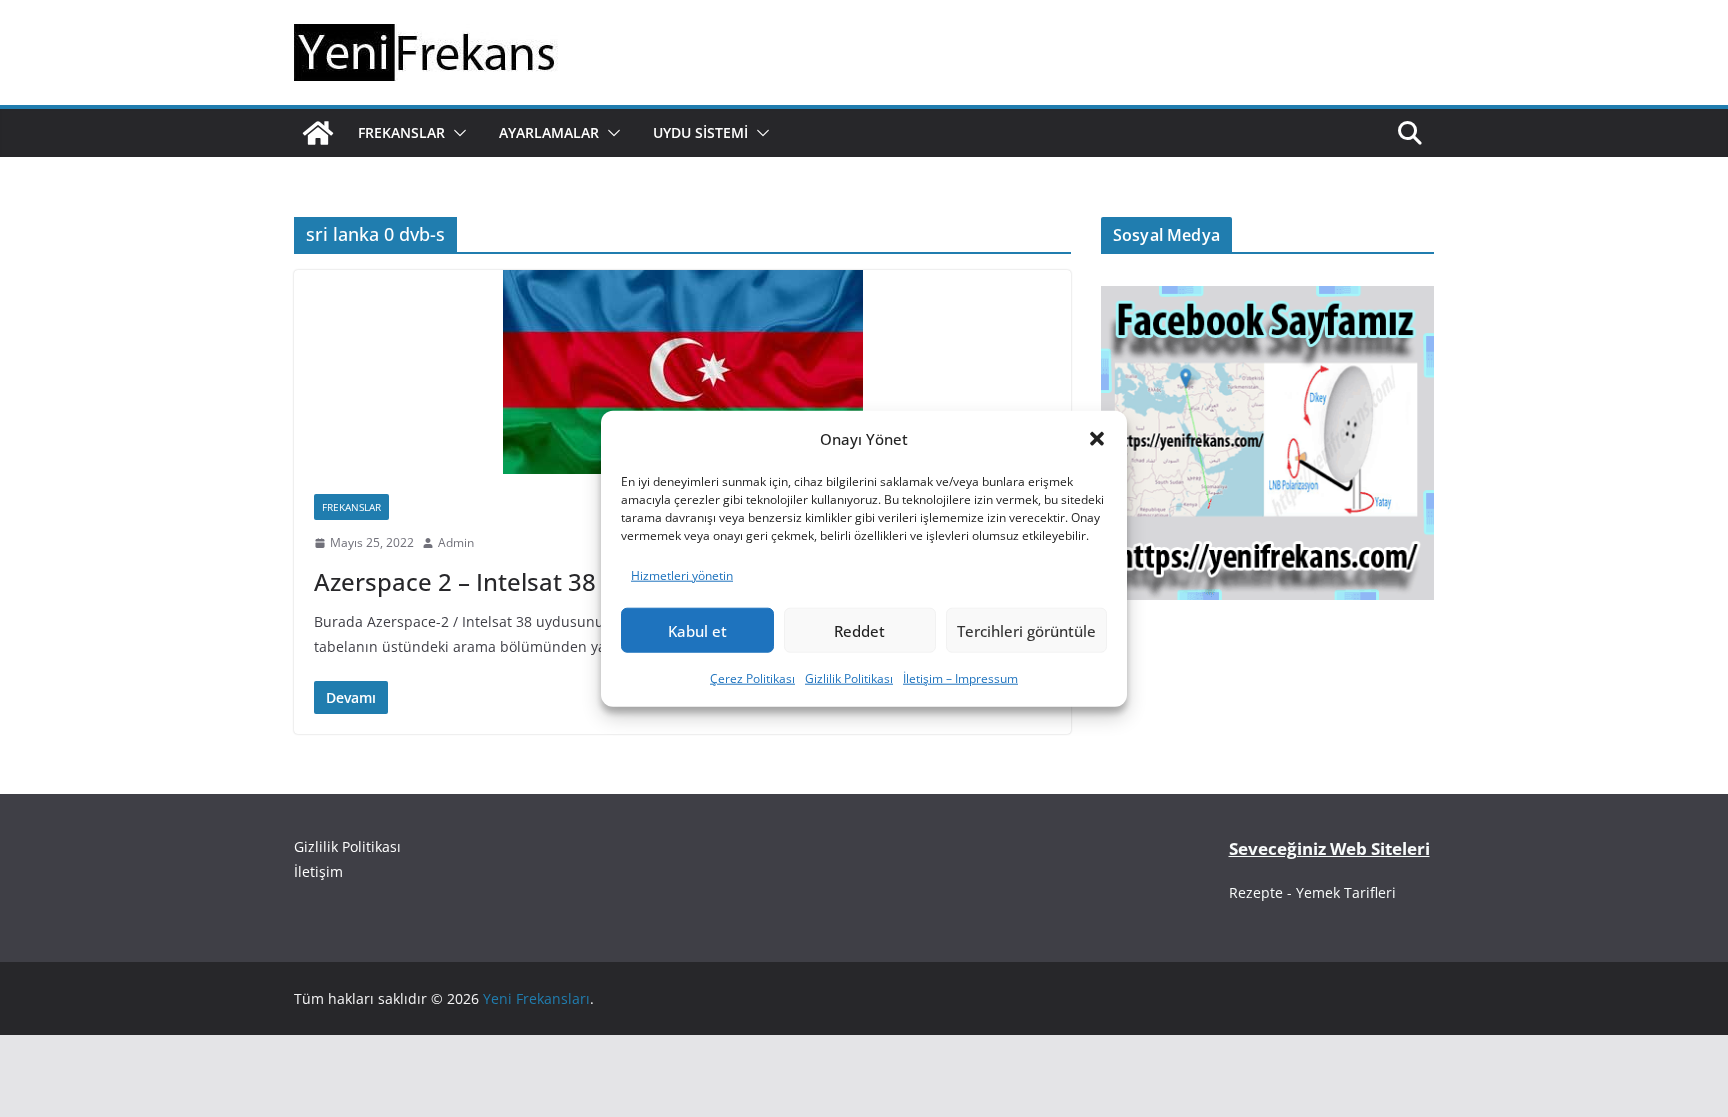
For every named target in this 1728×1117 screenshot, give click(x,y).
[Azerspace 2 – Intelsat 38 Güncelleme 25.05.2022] (682, 372)
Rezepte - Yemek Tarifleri (1312, 892)
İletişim (318, 871)
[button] (1097, 439)
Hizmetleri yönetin (682, 574)
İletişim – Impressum (960, 678)
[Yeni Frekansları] (318, 133)
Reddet (859, 631)
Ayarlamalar (549, 132)
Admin (456, 542)
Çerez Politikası (752, 678)
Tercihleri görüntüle (1026, 631)
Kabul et (697, 631)
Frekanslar (401, 132)
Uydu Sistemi (700, 132)
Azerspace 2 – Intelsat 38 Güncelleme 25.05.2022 (591, 581)
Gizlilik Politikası (849, 678)
